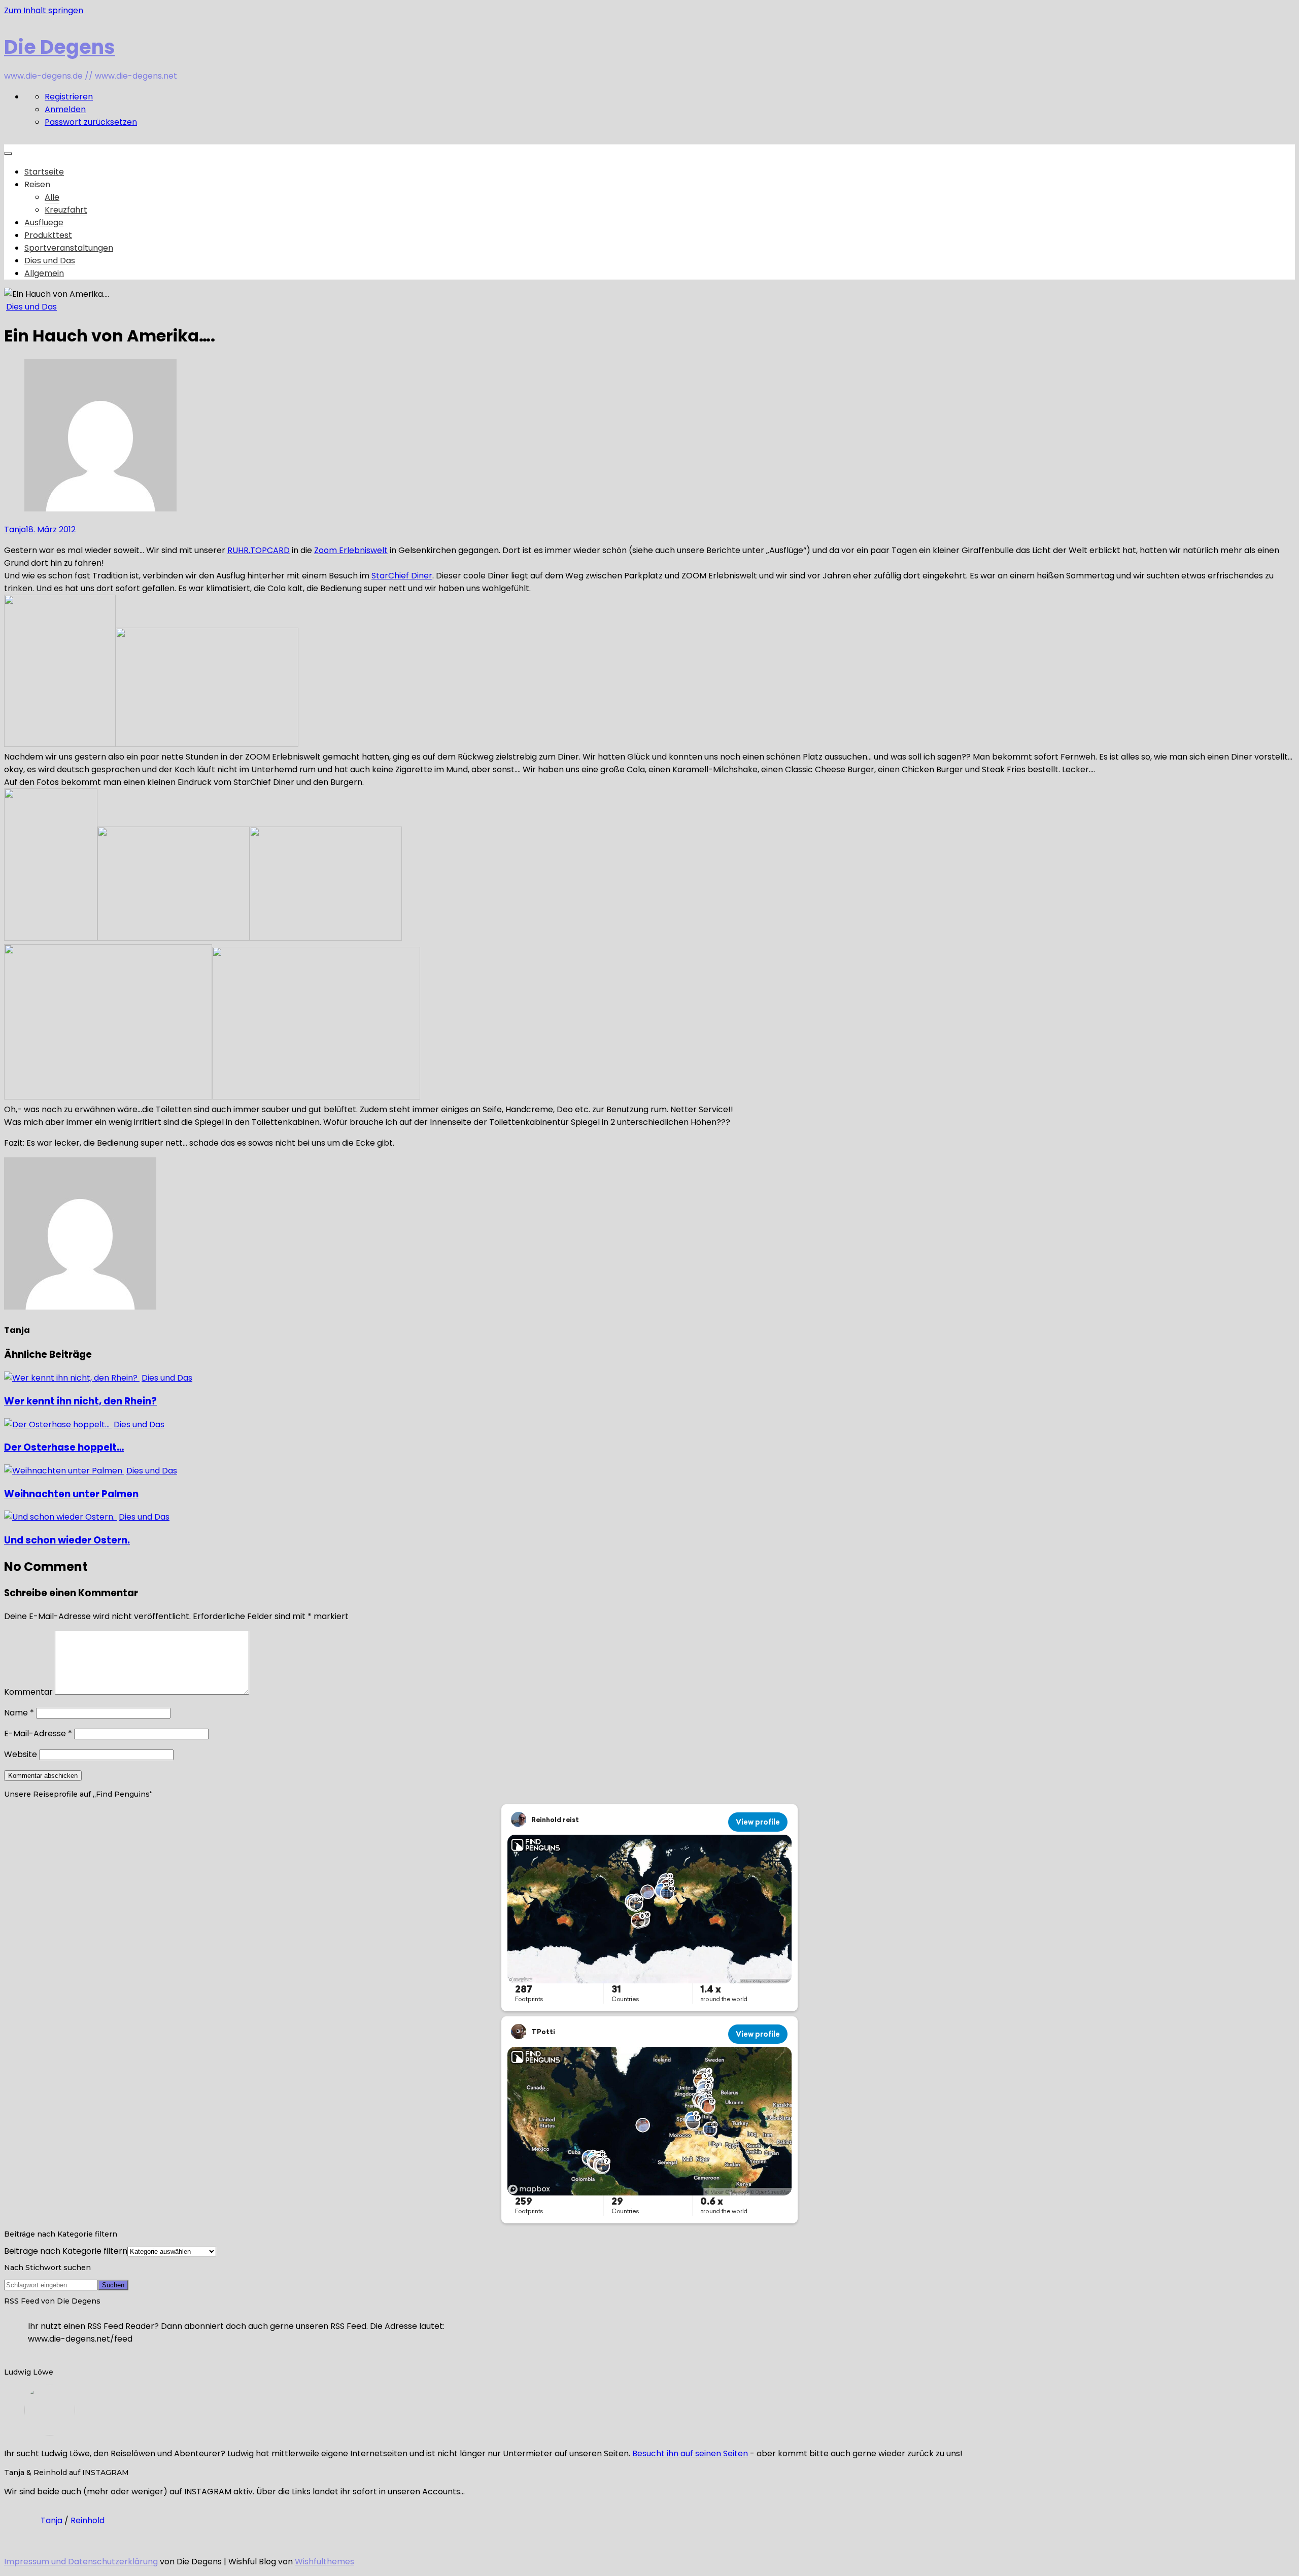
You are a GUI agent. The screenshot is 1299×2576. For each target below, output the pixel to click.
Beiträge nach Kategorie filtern (66, 2251)
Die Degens (60, 47)
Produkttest (48, 235)
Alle (52, 197)
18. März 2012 (51, 529)
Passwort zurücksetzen (91, 122)
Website (21, 1754)
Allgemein (44, 273)
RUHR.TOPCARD (259, 550)
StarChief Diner (402, 576)
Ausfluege (44, 222)
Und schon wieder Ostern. (67, 1540)
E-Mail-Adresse (38, 1733)
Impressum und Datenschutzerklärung (81, 2562)
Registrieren (69, 97)
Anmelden (65, 109)
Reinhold (88, 2520)
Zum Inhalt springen (44, 10)
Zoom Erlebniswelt (351, 550)
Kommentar (28, 1692)
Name (19, 1713)
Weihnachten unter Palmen (71, 1494)
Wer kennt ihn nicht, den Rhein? (80, 1401)
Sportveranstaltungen (69, 248)
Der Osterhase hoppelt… (64, 1447)
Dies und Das (50, 261)
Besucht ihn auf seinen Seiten (690, 2453)
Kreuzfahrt (66, 210)
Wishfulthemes (324, 2562)
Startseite (44, 172)
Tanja (15, 529)
